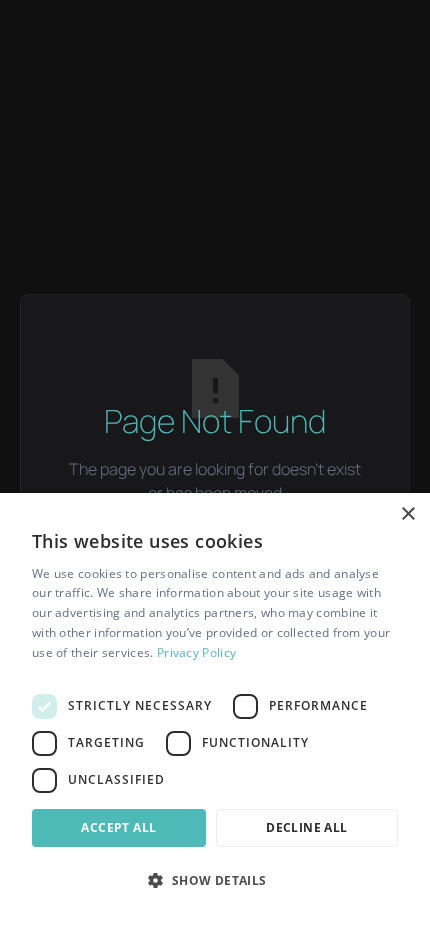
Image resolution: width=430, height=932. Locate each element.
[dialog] (215, 712)
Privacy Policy (196, 652)
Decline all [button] (306, 827)
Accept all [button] (118, 827)
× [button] (407, 514)
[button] (215, 880)
